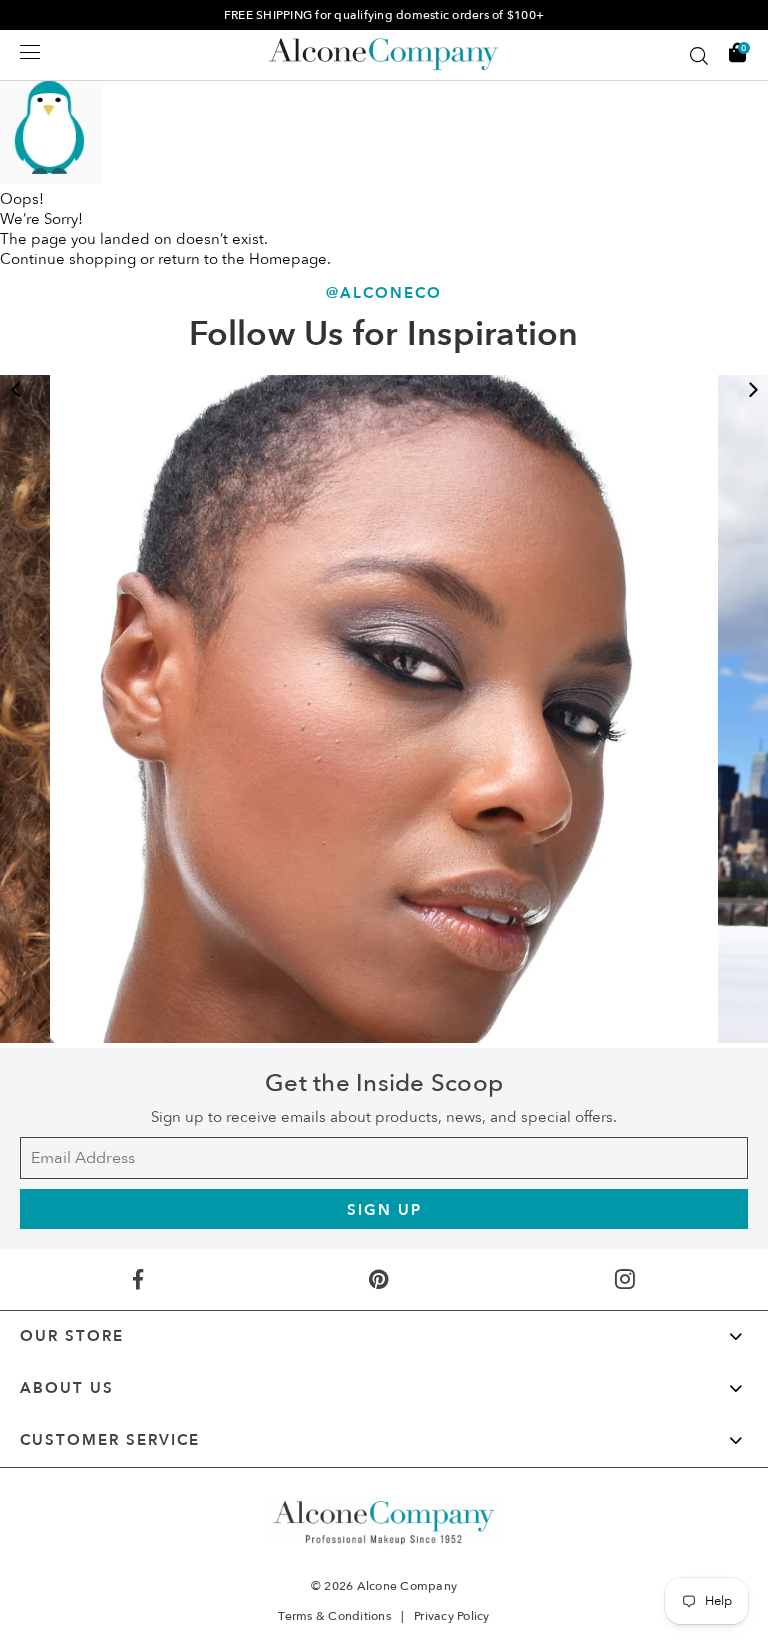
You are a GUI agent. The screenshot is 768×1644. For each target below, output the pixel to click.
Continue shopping (68, 259)
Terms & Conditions (334, 1616)
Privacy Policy (452, 1616)
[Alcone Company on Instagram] (624, 1279)
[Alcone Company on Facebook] (138, 1279)
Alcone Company (407, 1586)
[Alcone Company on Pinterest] (379, 1279)
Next (753, 390)
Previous (15, 390)
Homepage (288, 259)
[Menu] (30, 52)
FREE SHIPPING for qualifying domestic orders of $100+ (384, 15)
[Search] (699, 56)
